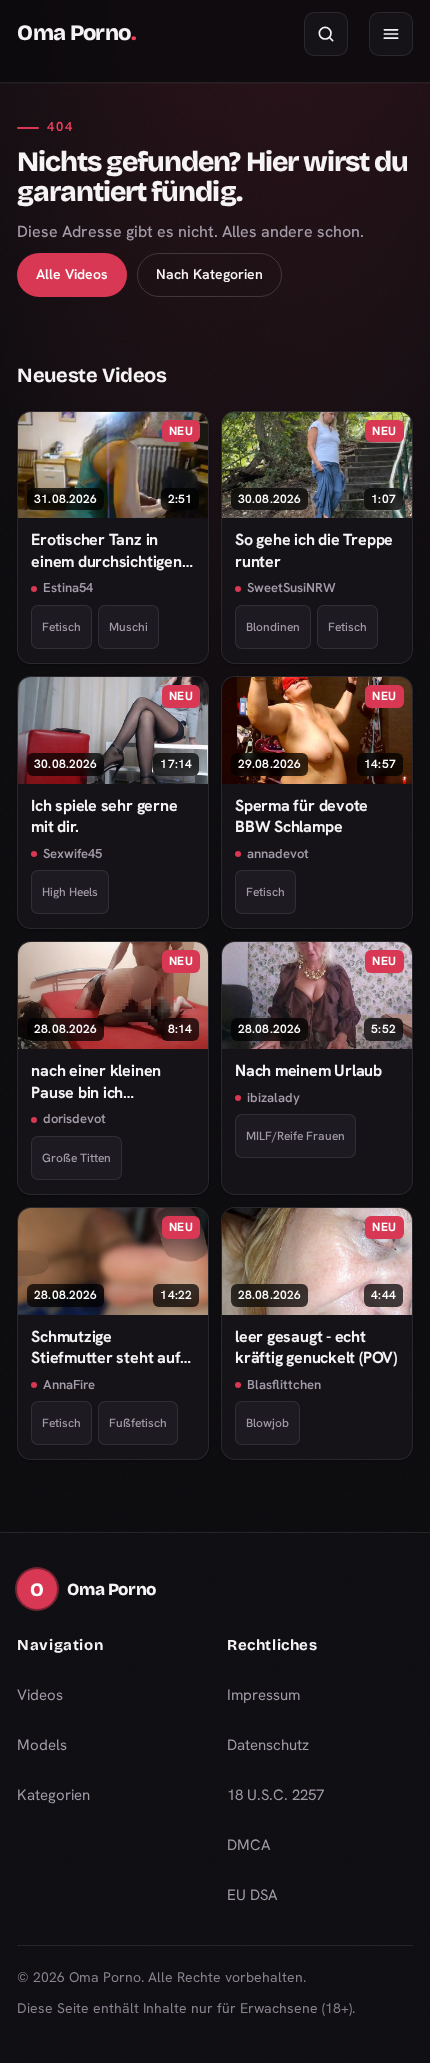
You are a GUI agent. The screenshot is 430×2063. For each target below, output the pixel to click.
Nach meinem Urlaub (308, 1070)
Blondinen (273, 627)
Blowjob (267, 1423)
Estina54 (68, 587)
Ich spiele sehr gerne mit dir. (104, 816)
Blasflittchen (284, 1384)
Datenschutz (268, 1745)
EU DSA (252, 1895)
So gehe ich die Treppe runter (314, 550)
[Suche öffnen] (326, 34)
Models (42, 1745)
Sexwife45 (72, 853)
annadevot (278, 853)
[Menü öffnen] (391, 34)
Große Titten (76, 1158)
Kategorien (53, 1795)
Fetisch (61, 627)
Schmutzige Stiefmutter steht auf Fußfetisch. (105, 1347)
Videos (40, 1695)
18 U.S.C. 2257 (275, 1795)
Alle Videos (72, 274)
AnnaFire (69, 1384)
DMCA (249, 1845)
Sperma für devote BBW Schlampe (301, 816)
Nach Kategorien (209, 274)
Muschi (128, 627)
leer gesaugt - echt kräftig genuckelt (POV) (316, 1347)
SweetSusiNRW (291, 587)
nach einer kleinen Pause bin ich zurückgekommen (96, 1081)
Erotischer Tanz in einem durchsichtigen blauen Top (106, 550)
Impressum (263, 1695)
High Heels (70, 892)
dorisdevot (74, 1118)
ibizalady (273, 1097)
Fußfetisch (138, 1423)
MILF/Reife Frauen (295, 1136)
